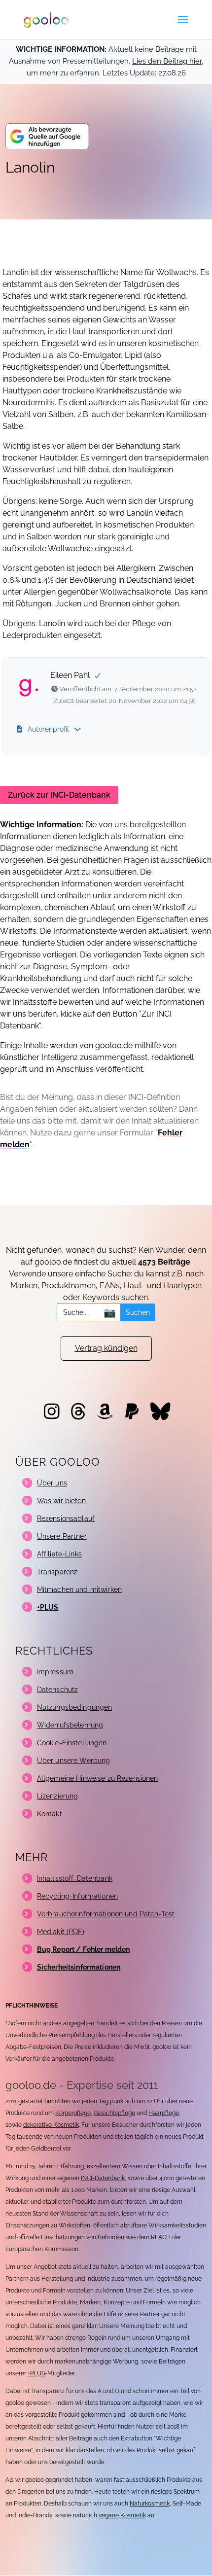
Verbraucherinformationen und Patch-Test (106, 1914)
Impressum (55, 1672)
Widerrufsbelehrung (70, 1725)
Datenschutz (58, 1690)
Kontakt (50, 1814)
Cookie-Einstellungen (72, 1743)
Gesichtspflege (114, 2113)
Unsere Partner (62, 1536)
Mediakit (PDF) (61, 1932)
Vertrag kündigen (106, 1348)
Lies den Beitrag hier (167, 61)
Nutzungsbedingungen (75, 1707)
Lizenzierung (58, 1796)
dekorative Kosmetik (51, 2125)
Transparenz (57, 1572)
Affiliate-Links (59, 1554)
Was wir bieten (61, 1501)
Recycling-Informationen (77, 1896)
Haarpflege (164, 2113)
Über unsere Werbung (74, 1761)
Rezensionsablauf (66, 1518)
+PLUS (36, 2373)
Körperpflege (73, 2113)
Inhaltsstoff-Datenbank (75, 1878)
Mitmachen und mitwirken (79, 1589)
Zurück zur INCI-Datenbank (59, 795)
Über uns (52, 1483)
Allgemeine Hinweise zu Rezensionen (98, 1778)
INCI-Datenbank (103, 2178)
